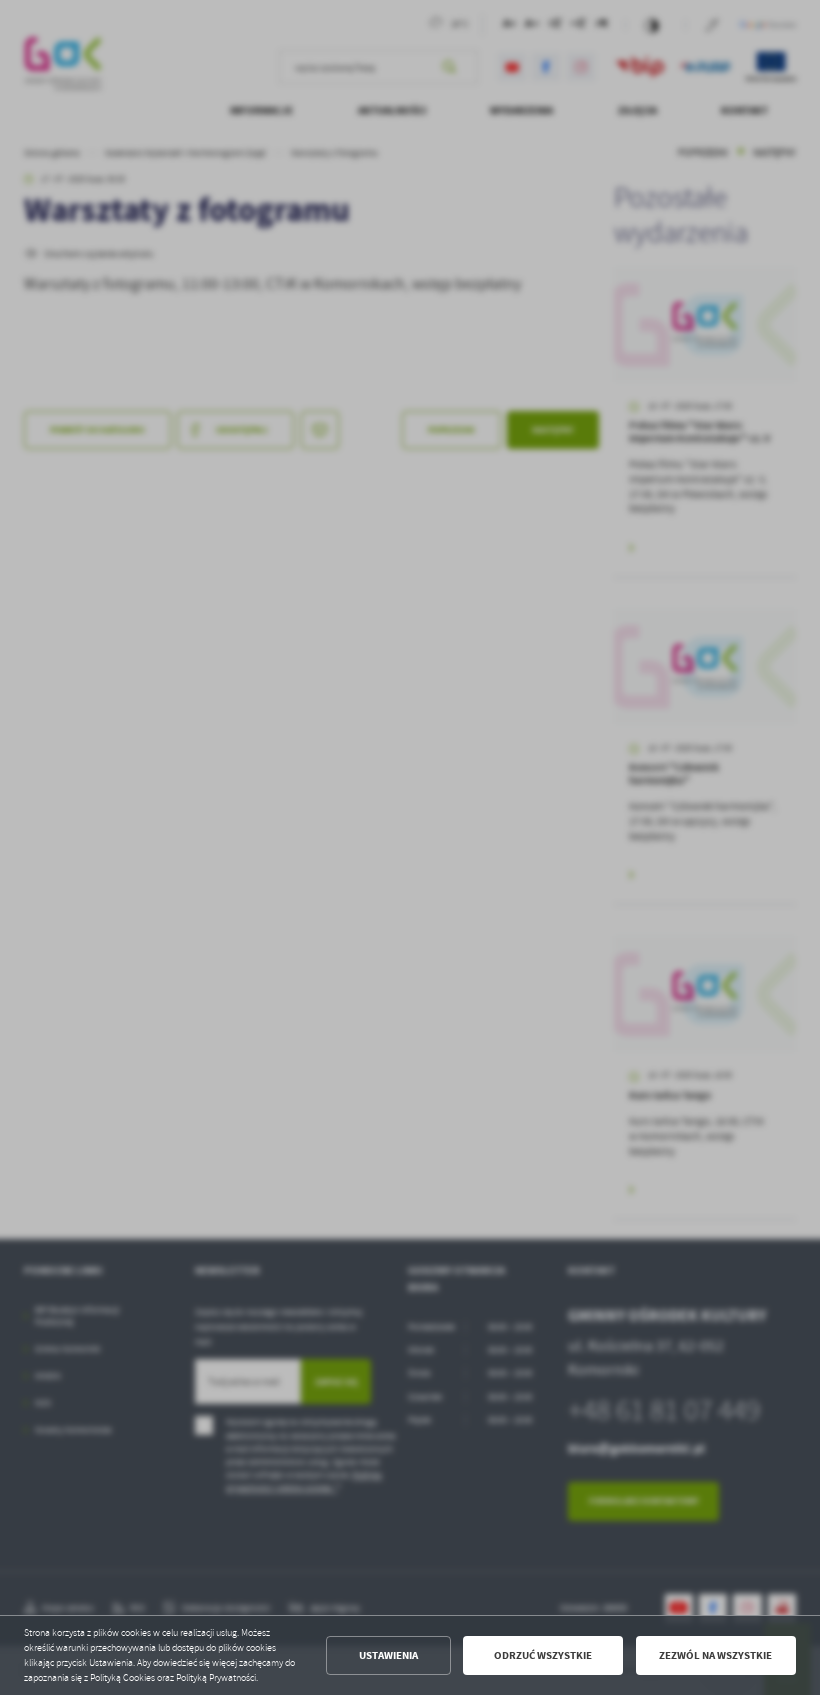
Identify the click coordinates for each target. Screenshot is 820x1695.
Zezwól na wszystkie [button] (715, 1655)
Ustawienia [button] (388, 1655)
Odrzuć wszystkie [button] (543, 1655)
